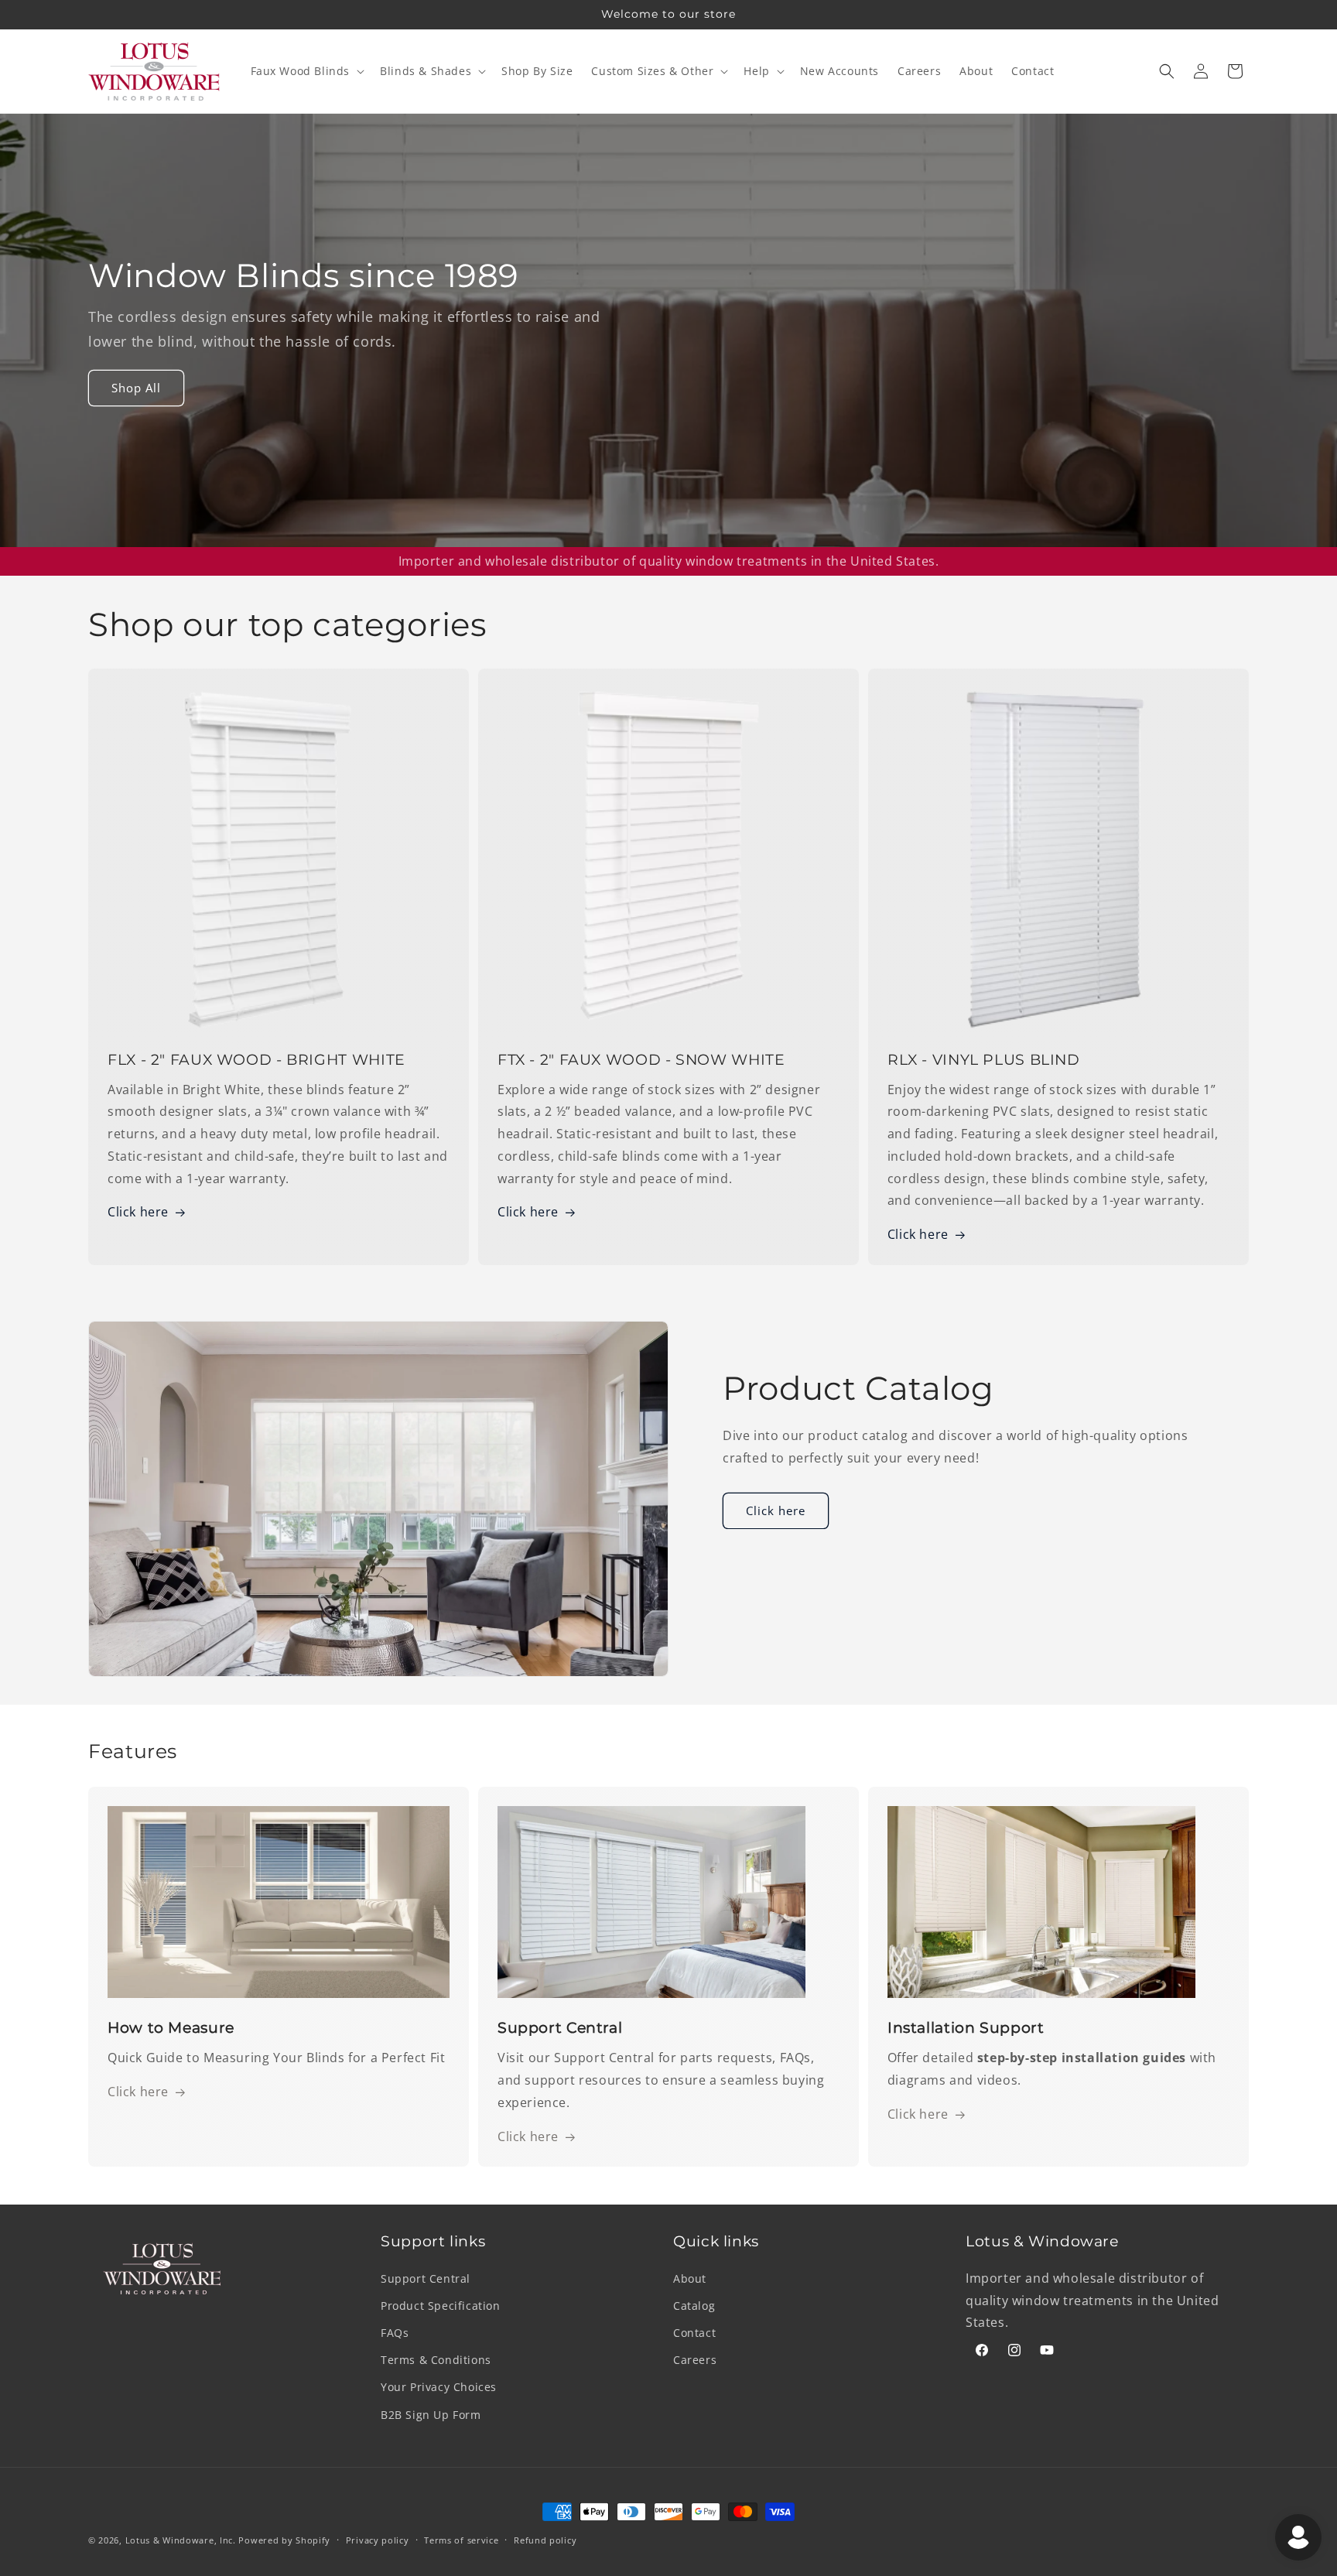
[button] (306, 71)
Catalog (694, 2306)
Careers (695, 2360)
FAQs (395, 2333)
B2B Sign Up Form (431, 2414)
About (690, 2278)
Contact (694, 2333)
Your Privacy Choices (439, 2387)
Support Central (426, 2278)
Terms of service (461, 2539)
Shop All (136, 388)
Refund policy (545, 2539)
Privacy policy (378, 2539)
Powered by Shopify (284, 2540)
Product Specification (441, 2306)
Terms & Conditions (436, 2360)
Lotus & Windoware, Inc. (181, 2540)
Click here (138, 1212)
